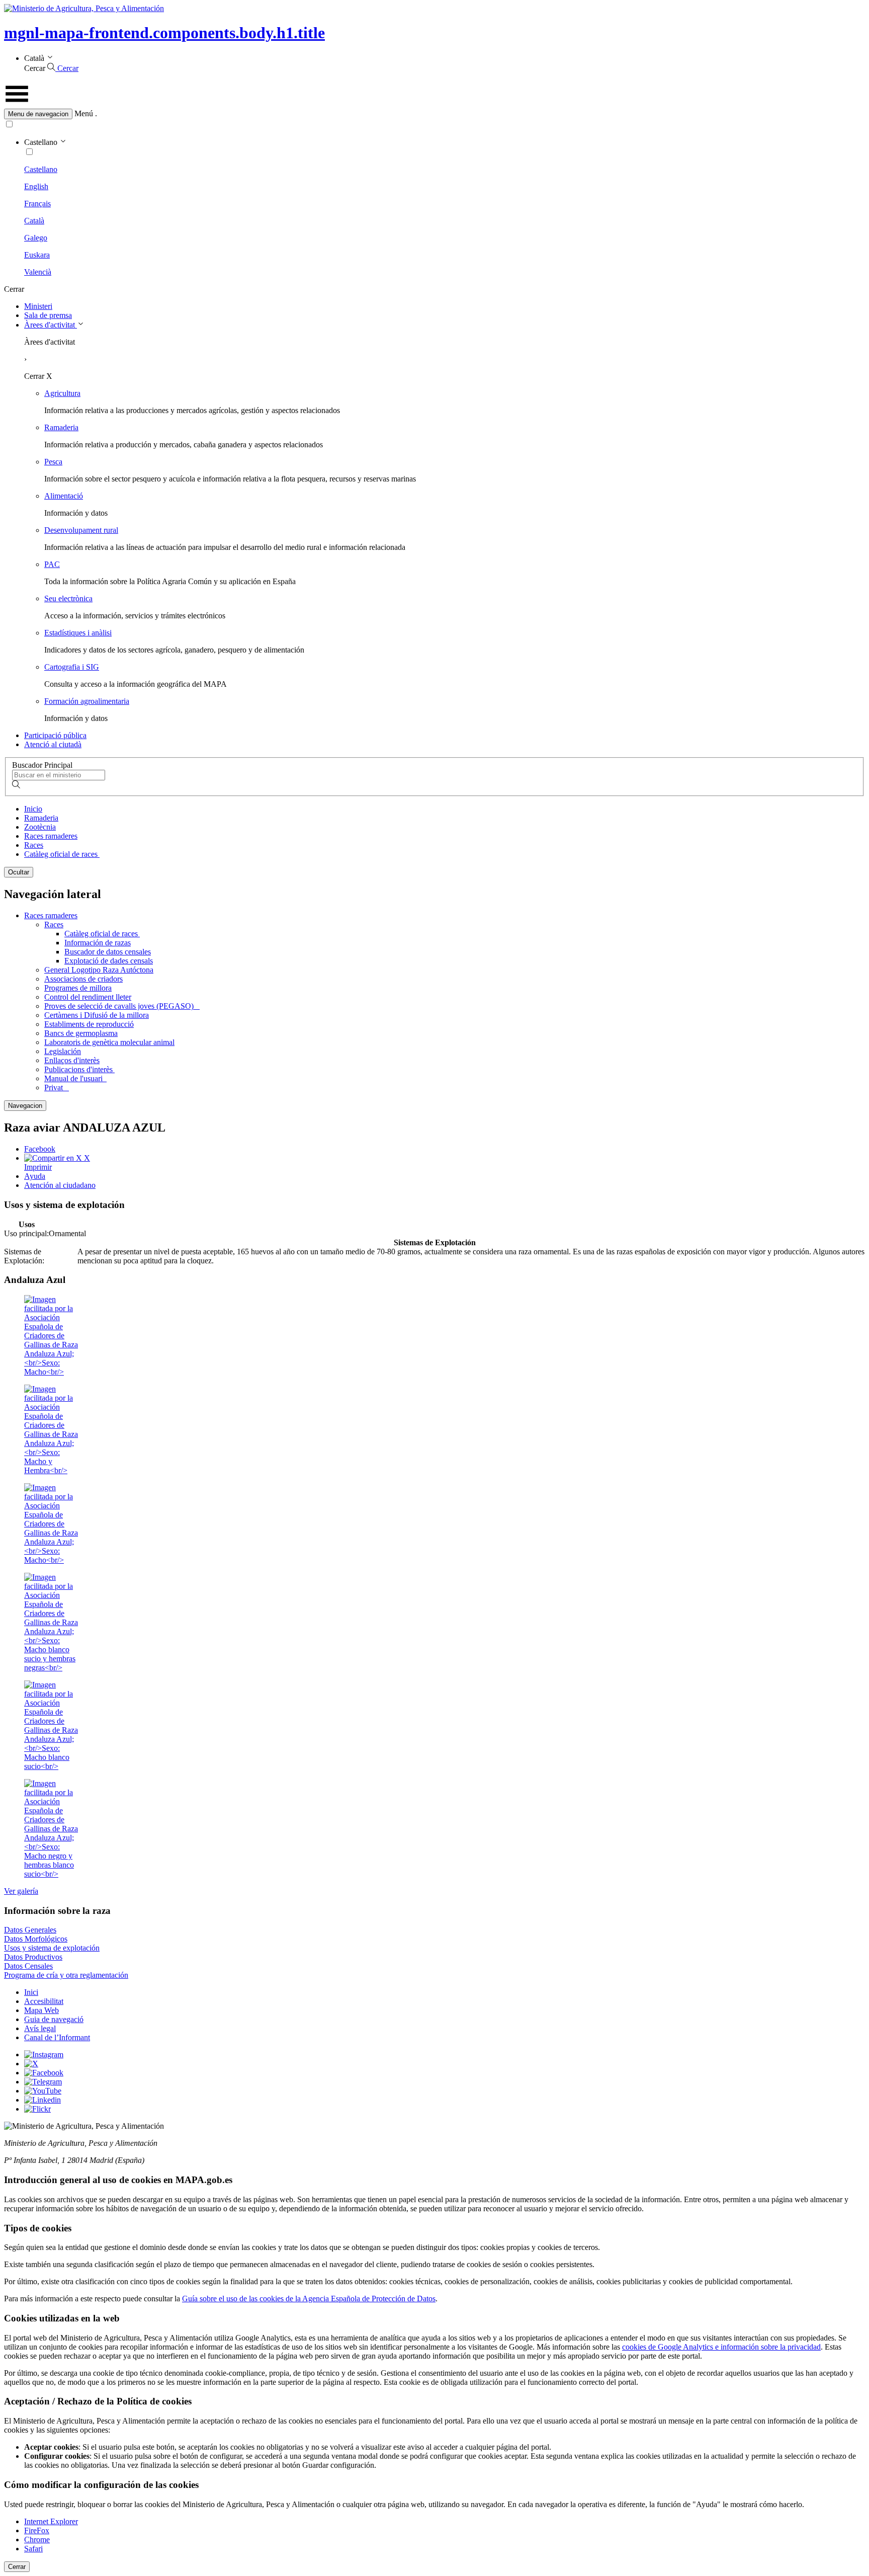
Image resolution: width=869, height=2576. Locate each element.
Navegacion (25, 1106)
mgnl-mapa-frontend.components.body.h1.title (164, 33)
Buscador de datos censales (108, 952)
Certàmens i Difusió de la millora (97, 1015)
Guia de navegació (54, 2019)
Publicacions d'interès (79, 1069)
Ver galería (21, 1891)
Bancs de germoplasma (81, 1033)
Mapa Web (41, 2010)
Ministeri (38, 306)
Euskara (37, 255)
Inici (31, 1992)
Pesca (53, 462)
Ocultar (19, 872)
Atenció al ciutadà (53, 744)
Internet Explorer (51, 2521)
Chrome (37, 2540)
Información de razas (98, 943)
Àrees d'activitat (51, 325)
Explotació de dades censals (109, 961)
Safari (33, 2549)
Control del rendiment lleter (88, 997)
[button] (434, 114)
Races (34, 845)
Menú (84, 113)
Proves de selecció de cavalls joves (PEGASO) (122, 1006)
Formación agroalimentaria (87, 701)
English (36, 186)
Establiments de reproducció (89, 1024)
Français (37, 204)
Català (34, 221)
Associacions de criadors (83, 979)
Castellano (41, 169)
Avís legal (40, 2028)
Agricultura (62, 393)
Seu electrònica (68, 598)
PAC (52, 564)
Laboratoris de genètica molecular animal (109, 1042)
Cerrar (17, 2567)
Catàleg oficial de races (62, 854)
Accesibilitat (44, 2001)
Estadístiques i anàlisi (78, 633)
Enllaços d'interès (72, 1060)
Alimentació (64, 496)
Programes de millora (78, 988)
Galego (36, 238)
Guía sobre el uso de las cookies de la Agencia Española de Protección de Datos (309, 2299)
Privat (57, 1088)
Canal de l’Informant (57, 2037)
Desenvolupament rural (81, 530)
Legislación (63, 1051)
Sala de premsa (48, 315)
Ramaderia (61, 427)
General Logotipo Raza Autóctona (99, 970)
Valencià (38, 272)
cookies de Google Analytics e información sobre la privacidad (721, 2347)
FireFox (37, 2530)
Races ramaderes (51, 836)
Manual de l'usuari (75, 1078)
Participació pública (55, 735)
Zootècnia (40, 827)
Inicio (33, 809)
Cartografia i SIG (72, 667)
